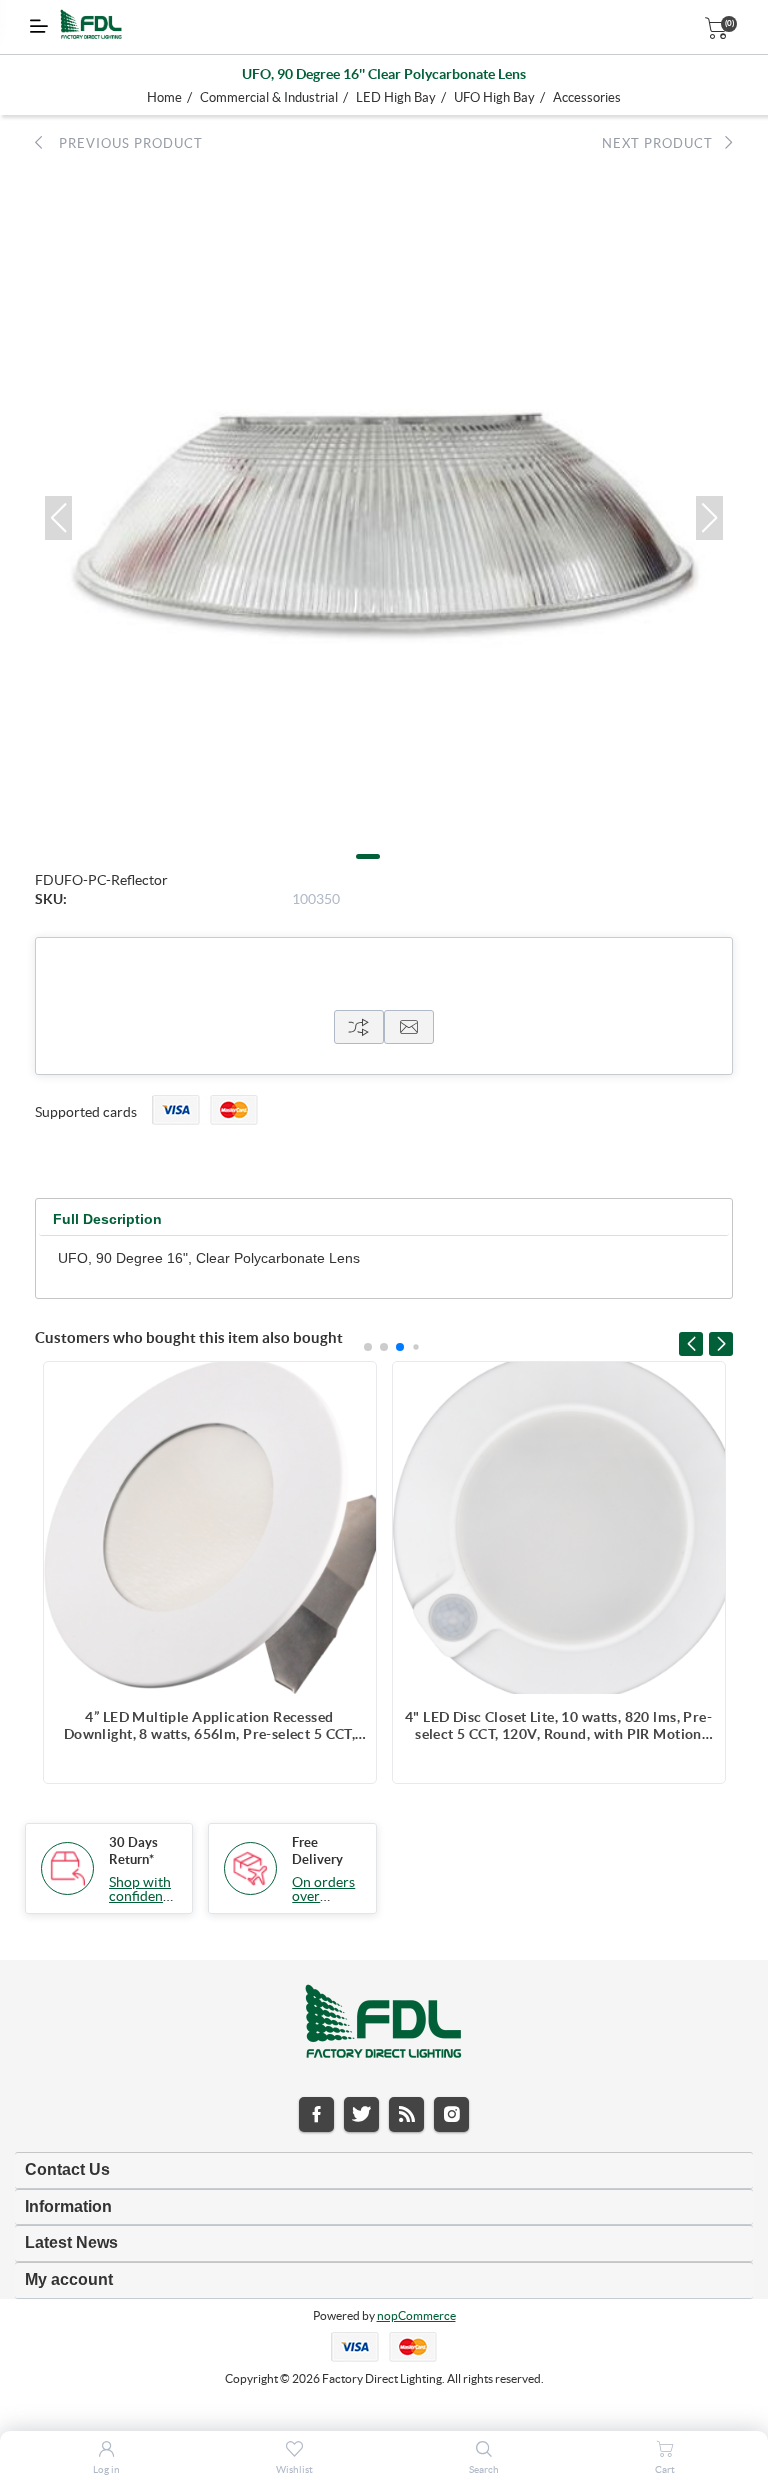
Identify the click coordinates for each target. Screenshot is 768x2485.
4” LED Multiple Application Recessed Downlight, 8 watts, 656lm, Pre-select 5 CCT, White (209, 1726)
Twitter (361, 2114)
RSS (406, 2114)
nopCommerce (416, 2315)
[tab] (107, 1219)
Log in (106, 2469)
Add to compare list (351, 1387)
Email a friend (409, 1027)
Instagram (451, 2114)
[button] (58, 518)
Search (484, 2469)
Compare (359, 1027)
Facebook (316, 2114)
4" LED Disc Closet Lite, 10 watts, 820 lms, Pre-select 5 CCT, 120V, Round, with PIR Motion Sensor (558, 1726)
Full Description (107, 1219)
